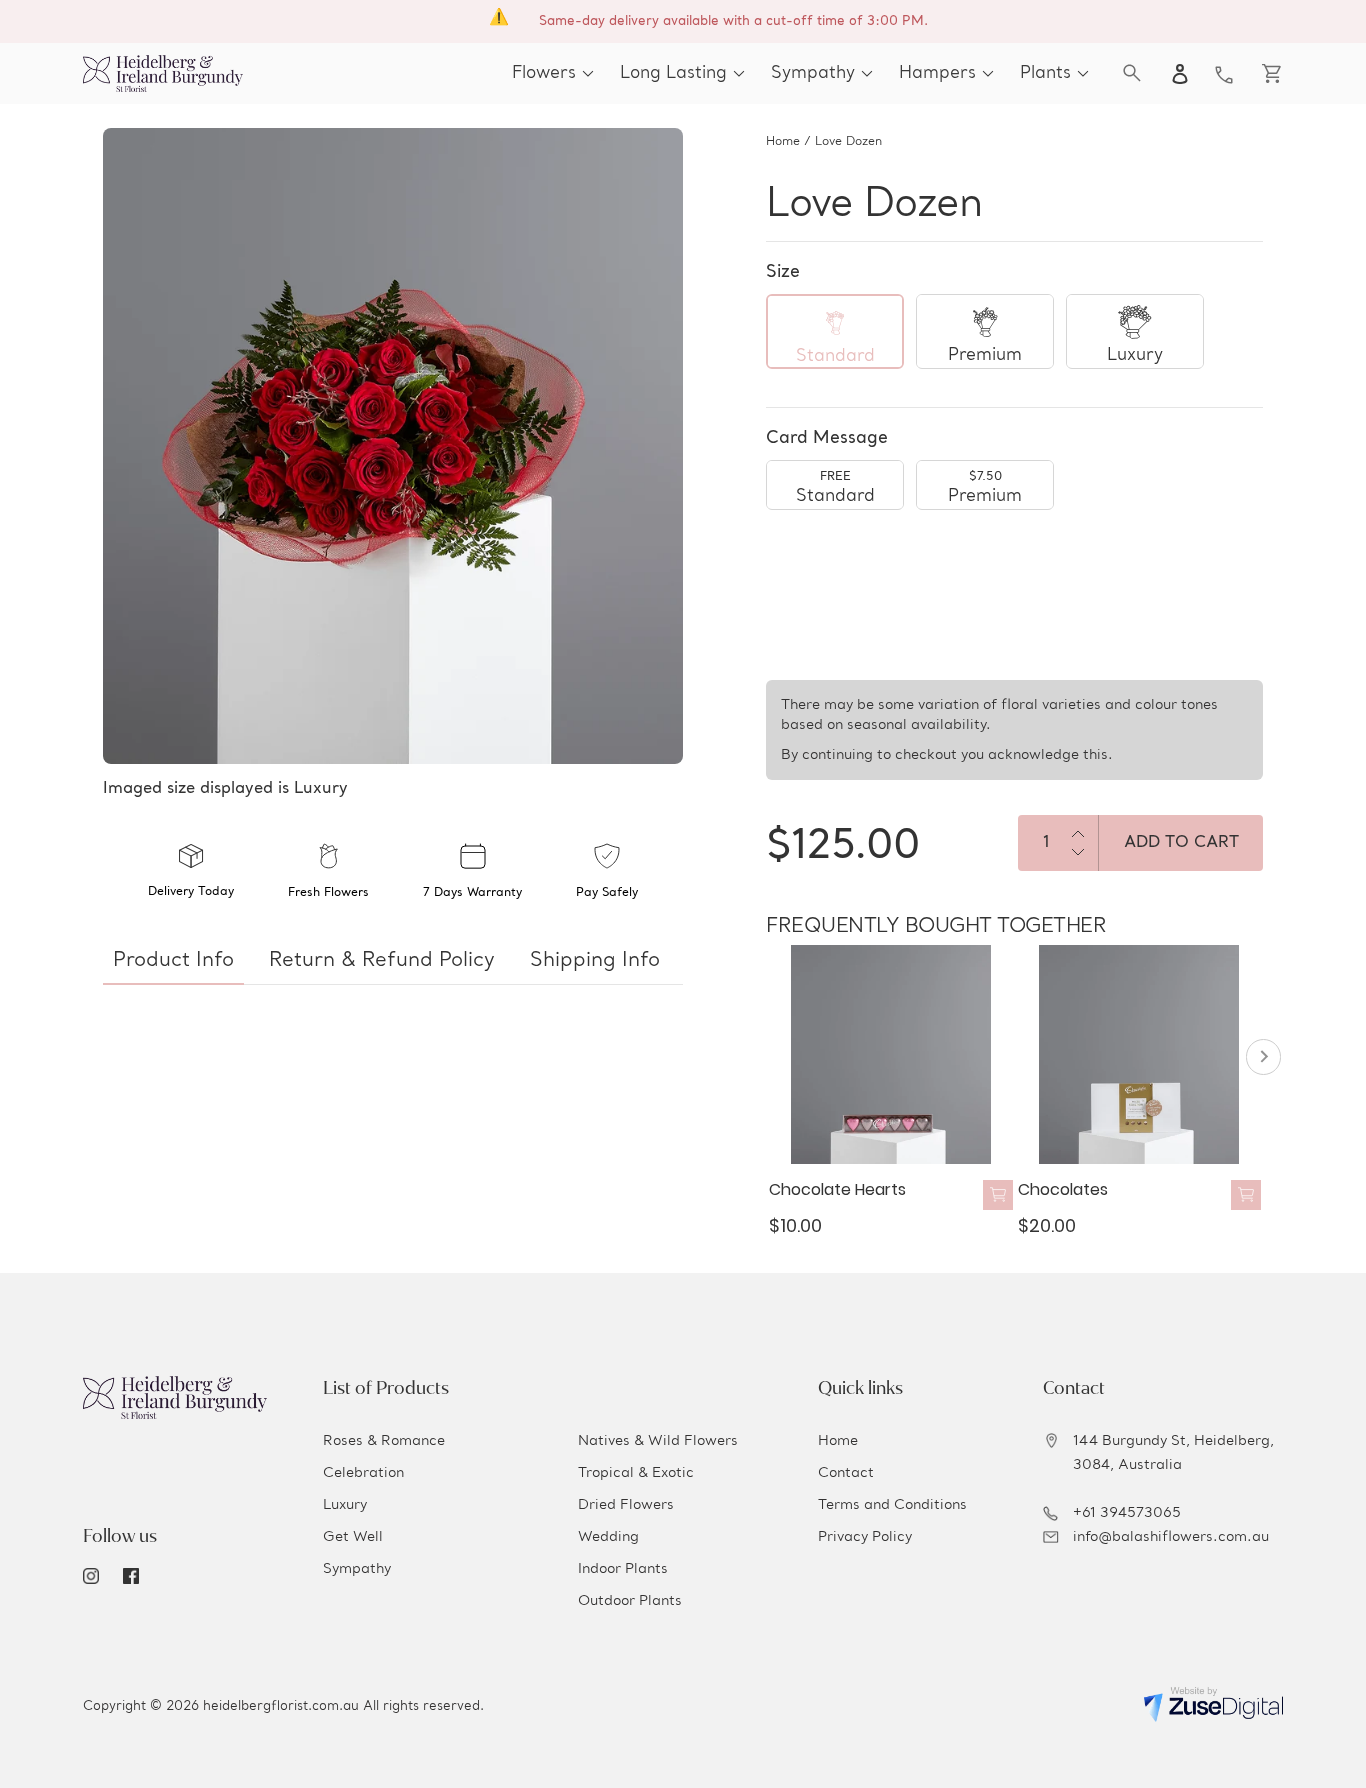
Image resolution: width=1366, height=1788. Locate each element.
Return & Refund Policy (382, 961)
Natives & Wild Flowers (658, 1441)
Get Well (353, 1537)
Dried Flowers (626, 1505)
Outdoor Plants (630, 1601)
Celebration (363, 1473)
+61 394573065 (1127, 1513)
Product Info (173, 961)
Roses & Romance (384, 1441)
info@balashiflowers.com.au (1171, 1537)
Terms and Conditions (892, 1505)
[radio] (835, 331)
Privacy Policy (865, 1537)
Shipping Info (595, 961)
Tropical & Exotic (636, 1473)
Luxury (345, 1505)
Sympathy (357, 1569)
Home (783, 142)
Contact (846, 1473)
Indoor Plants (623, 1569)
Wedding (608, 1537)
